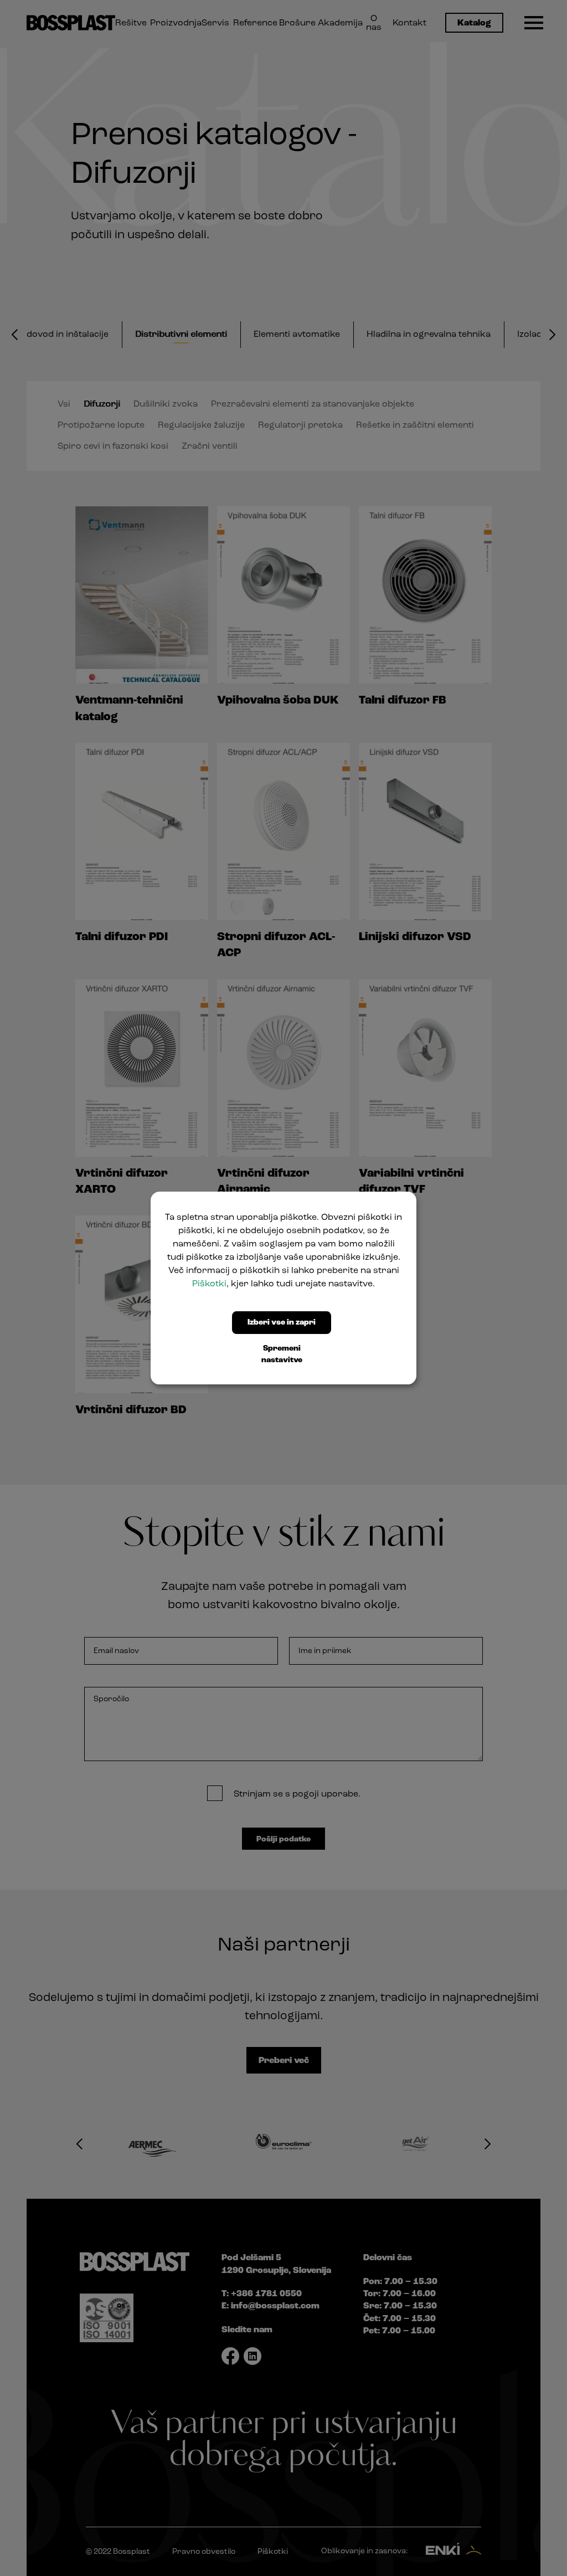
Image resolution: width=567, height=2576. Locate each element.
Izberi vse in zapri (282, 1323)
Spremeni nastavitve (282, 1354)
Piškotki (209, 1284)
